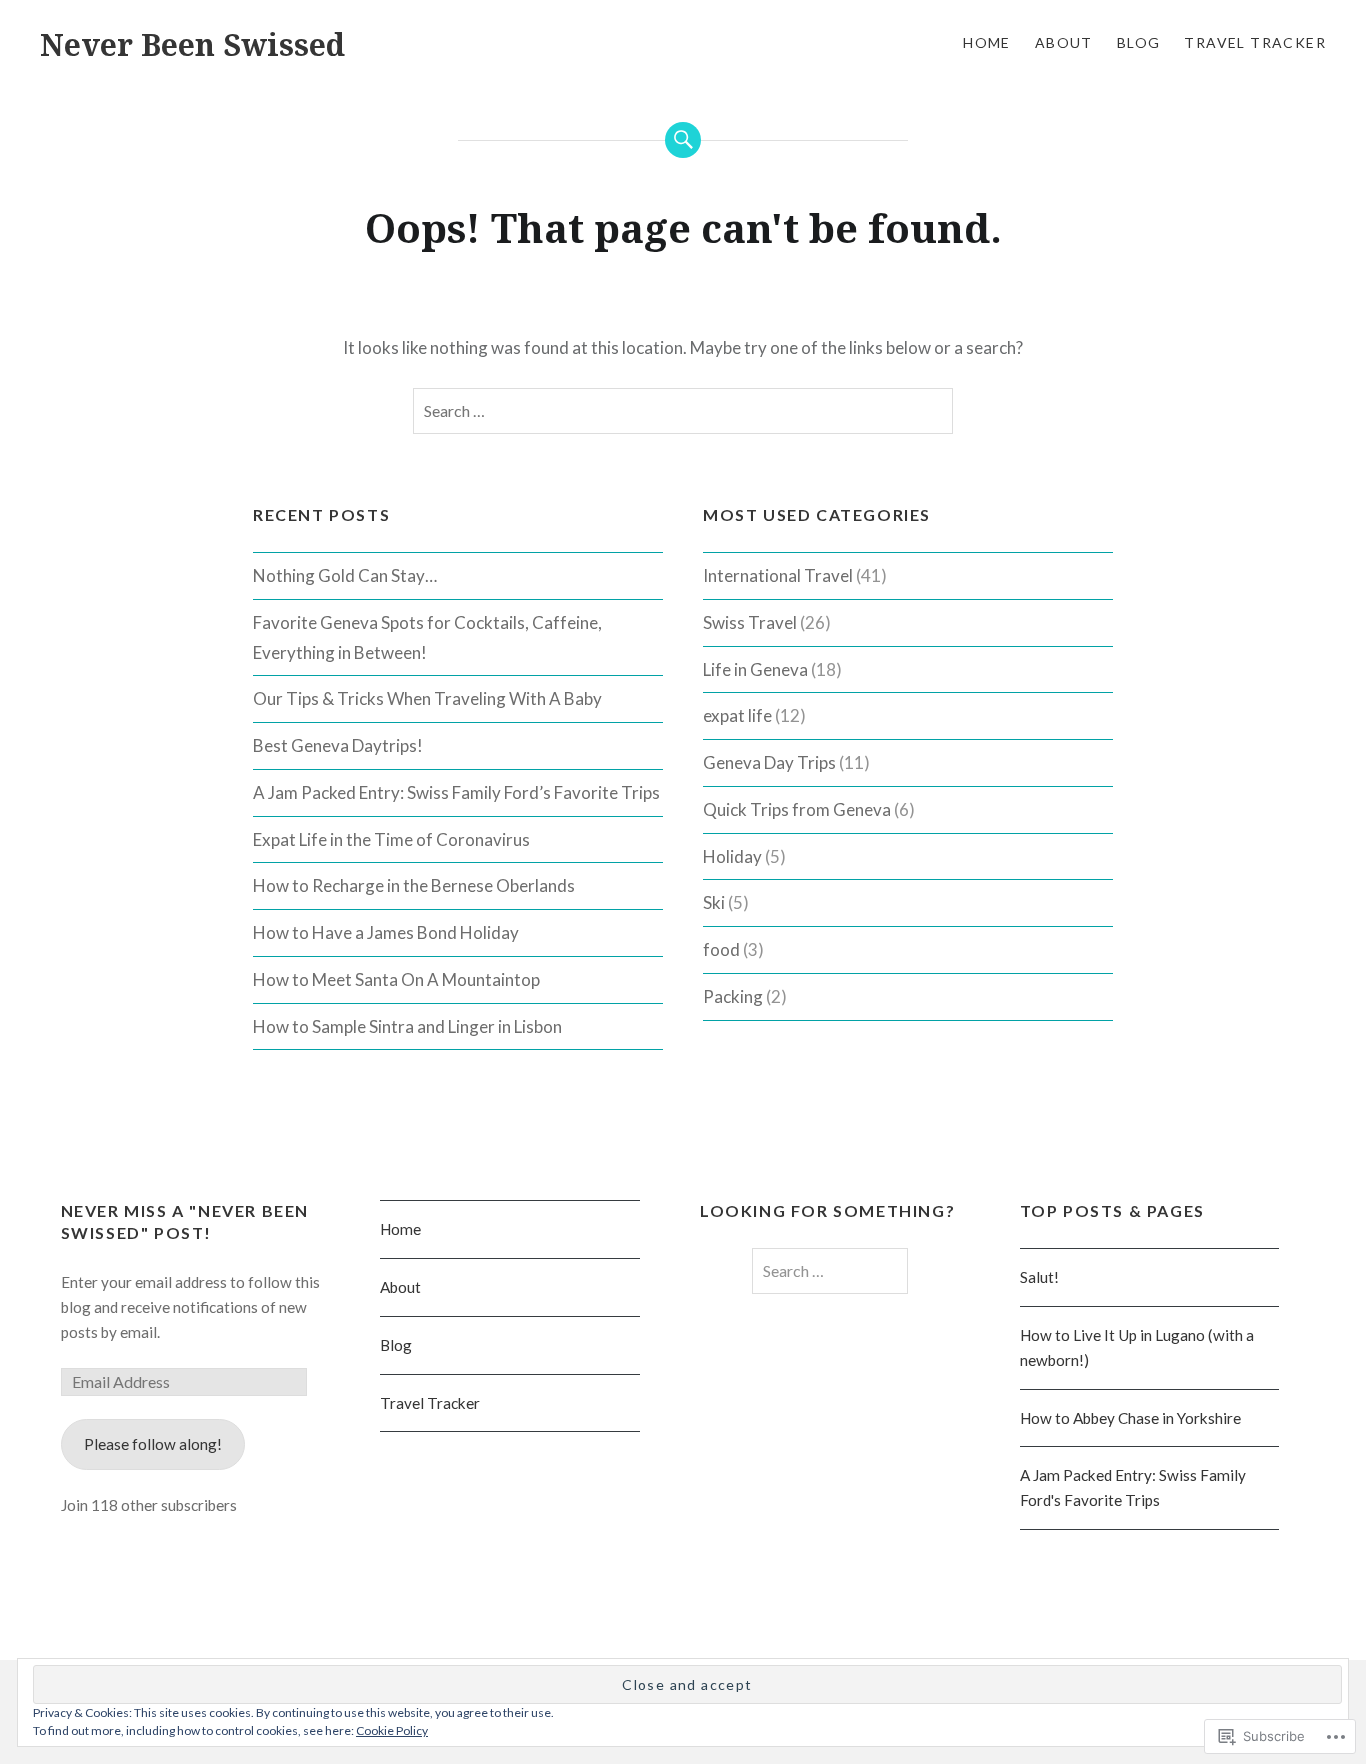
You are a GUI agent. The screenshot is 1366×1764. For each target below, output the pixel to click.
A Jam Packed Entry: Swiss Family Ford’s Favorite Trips (456, 792)
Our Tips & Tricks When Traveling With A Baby (427, 698)
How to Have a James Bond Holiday (386, 932)
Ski (714, 902)
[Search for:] (683, 411)
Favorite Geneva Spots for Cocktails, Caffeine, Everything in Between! (427, 637)
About (1064, 42)
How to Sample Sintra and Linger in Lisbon (407, 1026)
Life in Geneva (755, 669)
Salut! (1039, 1277)
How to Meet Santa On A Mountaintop (396, 979)
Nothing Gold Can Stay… (345, 575)
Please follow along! (153, 1444)
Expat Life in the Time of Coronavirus (391, 839)
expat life (737, 715)
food (721, 949)
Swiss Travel (750, 622)
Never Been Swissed (192, 44)
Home (987, 42)
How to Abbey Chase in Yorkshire (1130, 1418)
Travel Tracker (1255, 42)
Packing (733, 996)
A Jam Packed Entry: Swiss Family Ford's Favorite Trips (1133, 1487)
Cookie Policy (392, 1730)
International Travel (778, 575)
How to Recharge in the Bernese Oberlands (414, 885)
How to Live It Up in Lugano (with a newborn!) (1137, 1347)
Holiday (732, 856)
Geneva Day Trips (769, 762)
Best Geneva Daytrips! (338, 745)
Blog (1139, 42)
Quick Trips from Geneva (797, 809)
